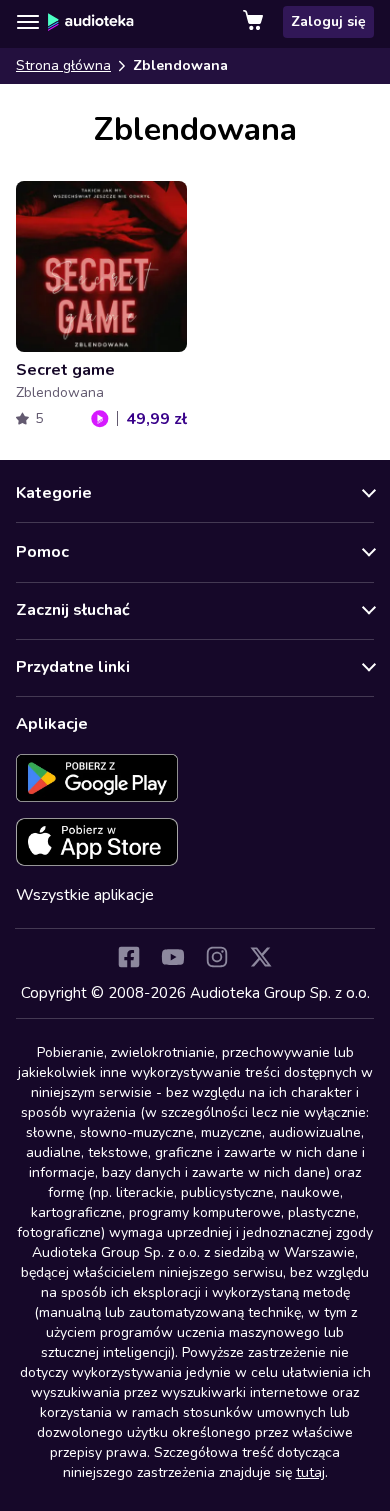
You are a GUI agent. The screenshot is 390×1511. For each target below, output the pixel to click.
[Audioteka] (91, 22)
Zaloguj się (328, 21)
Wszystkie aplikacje (85, 895)
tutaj (310, 1472)
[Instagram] (217, 957)
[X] (261, 957)
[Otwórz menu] (28, 22)
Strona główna (63, 65)
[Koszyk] (255, 22)
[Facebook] (129, 957)
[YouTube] (173, 957)
